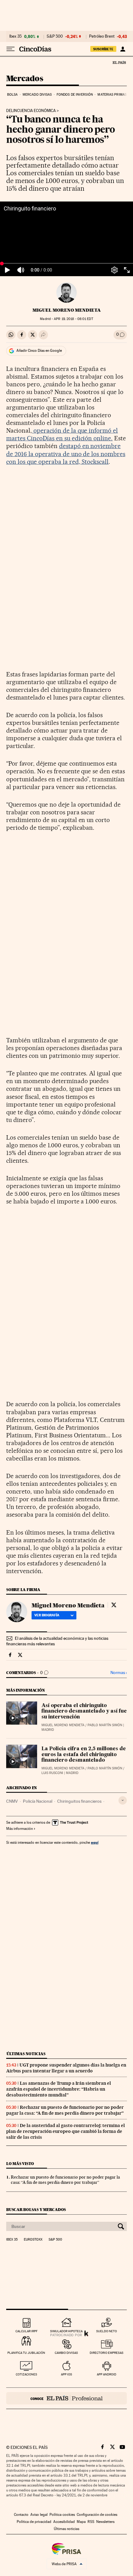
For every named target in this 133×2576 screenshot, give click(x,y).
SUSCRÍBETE (103, 49)
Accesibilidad (64, 2522)
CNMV (12, 1801)
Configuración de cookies (97, 2515)
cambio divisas (66, 2353)
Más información (19, 1829)
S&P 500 (55, 36)
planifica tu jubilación (26, 2353)
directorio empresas (107, 2353)
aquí (95, 1842)
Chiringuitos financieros (79, 1801)
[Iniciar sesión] (123, 49)
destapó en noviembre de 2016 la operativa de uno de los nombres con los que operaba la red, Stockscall (66, 454)
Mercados (25, 79)
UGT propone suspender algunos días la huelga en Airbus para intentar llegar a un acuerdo (66, 2068)
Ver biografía (47, 1615)
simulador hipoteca (66, 2331)
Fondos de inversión (75, 95)
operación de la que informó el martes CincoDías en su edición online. (62, 434)
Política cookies (62, 2515)
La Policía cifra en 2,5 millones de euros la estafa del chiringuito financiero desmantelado (84, 1755)
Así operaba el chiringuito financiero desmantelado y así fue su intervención (84, 1711)
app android (107, 2374)
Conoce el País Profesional (66, 2398)
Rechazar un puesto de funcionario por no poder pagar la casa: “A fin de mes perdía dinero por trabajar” (65, 2110)
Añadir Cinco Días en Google (39, 351)
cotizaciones (26, 2374)
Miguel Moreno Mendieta (67, 310)
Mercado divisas (37, 95)
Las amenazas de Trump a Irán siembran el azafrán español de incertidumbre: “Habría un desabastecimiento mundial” (59, 2089)
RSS (91, 2522)
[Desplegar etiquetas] (123, 1800)
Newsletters (105, 2522)
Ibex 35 (15, 36)
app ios (66, 2374)
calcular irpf (26, 2331)
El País (119, 62)
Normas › (119, 1673)
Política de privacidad (34, 2522)
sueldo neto (107, 2331)
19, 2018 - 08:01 (73, 319)
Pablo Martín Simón (105, 1725)
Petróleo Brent (102, 36)
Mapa (81, 2522)
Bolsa (13, 95)
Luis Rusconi (52, 1773)
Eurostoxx (33, 2240)
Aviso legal (39, 2515)
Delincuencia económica (31, 111)
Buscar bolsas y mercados (36, 2210)
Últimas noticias (26, 2054)
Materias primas (112, 95)
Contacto (21, 2515)
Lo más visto (20, 2164)
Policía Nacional (38, 1801)
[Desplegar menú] (11, 49)
